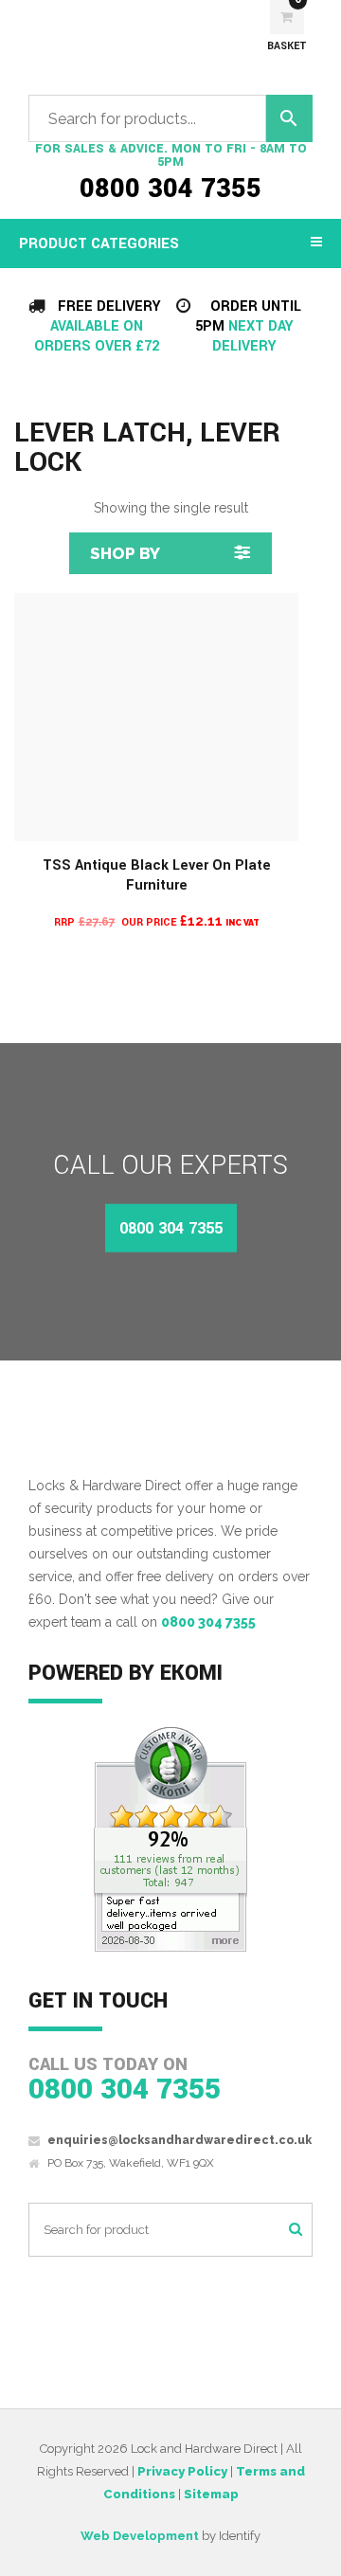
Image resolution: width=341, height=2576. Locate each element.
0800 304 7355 (170, 189)
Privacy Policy (182, 2471)
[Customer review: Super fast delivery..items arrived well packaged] (170, 1839)
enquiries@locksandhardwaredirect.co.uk (179, 2140)
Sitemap (211, 2494)
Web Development (140, 2536)
